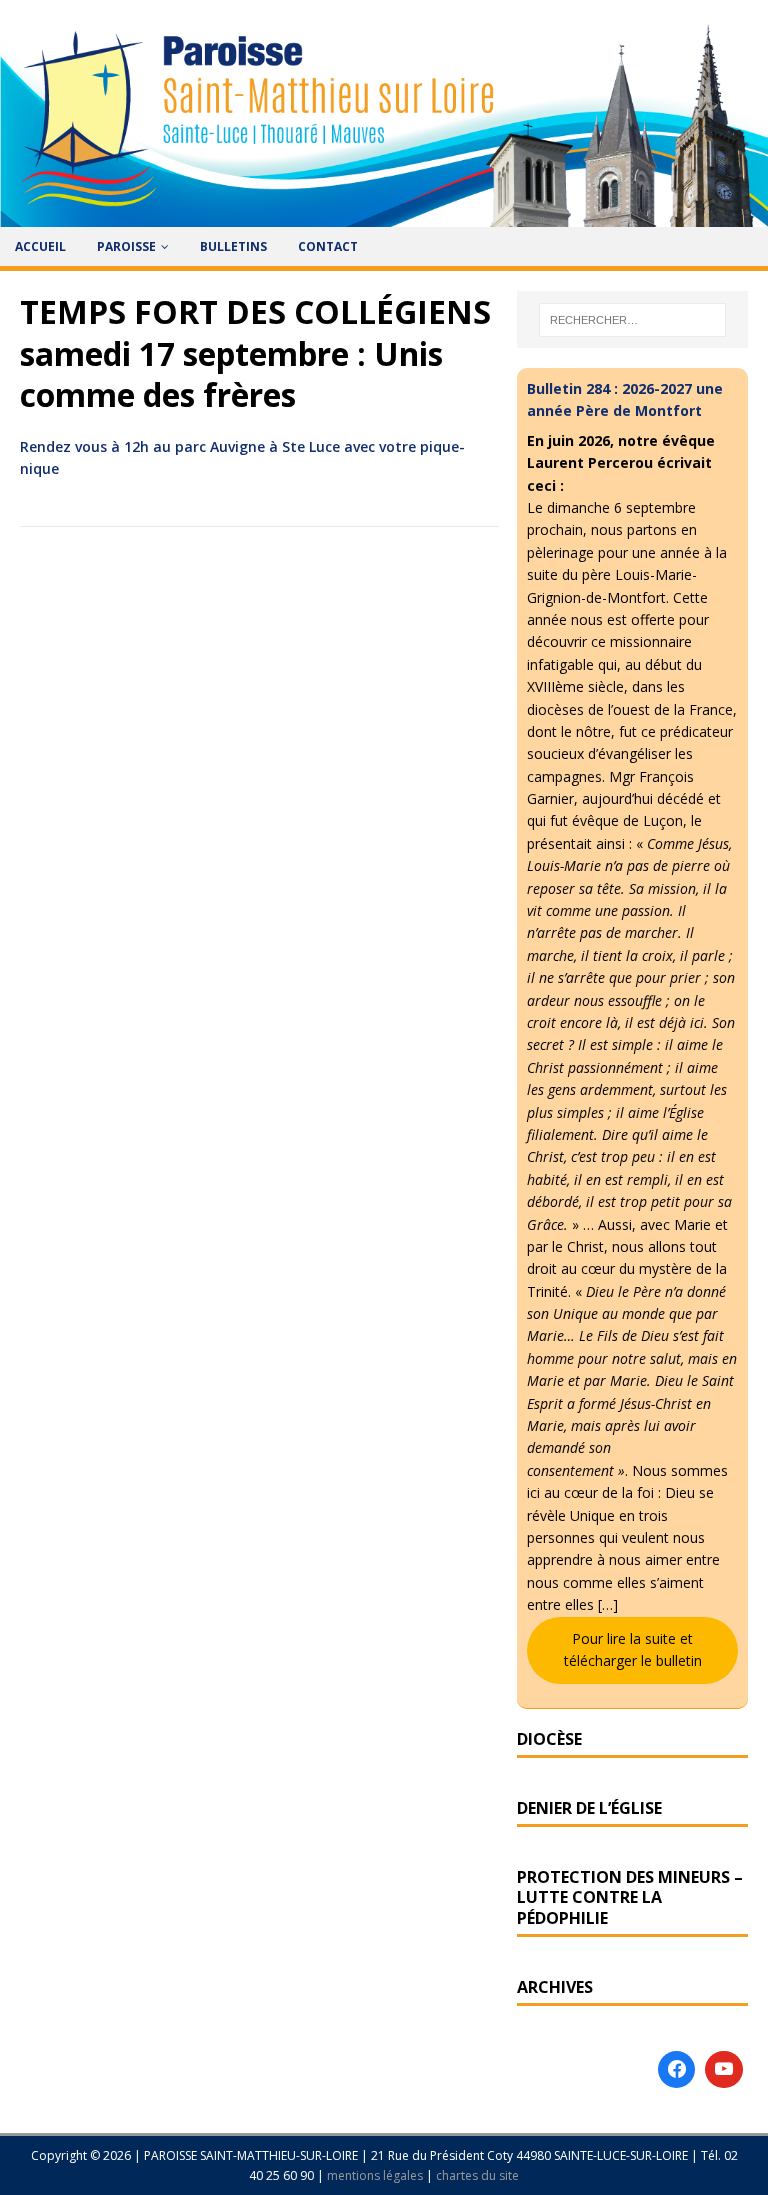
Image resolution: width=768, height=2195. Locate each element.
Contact (328, 246)
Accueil (40, 246)
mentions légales (376, 2175)
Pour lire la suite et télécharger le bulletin (633, 1649)
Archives (555, 1987)
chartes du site (477, 2175)
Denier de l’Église (589, 1808)
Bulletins (233, 246)
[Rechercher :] (632, 320)
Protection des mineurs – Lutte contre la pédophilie (630, 1898)
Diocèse (549, 1739)
